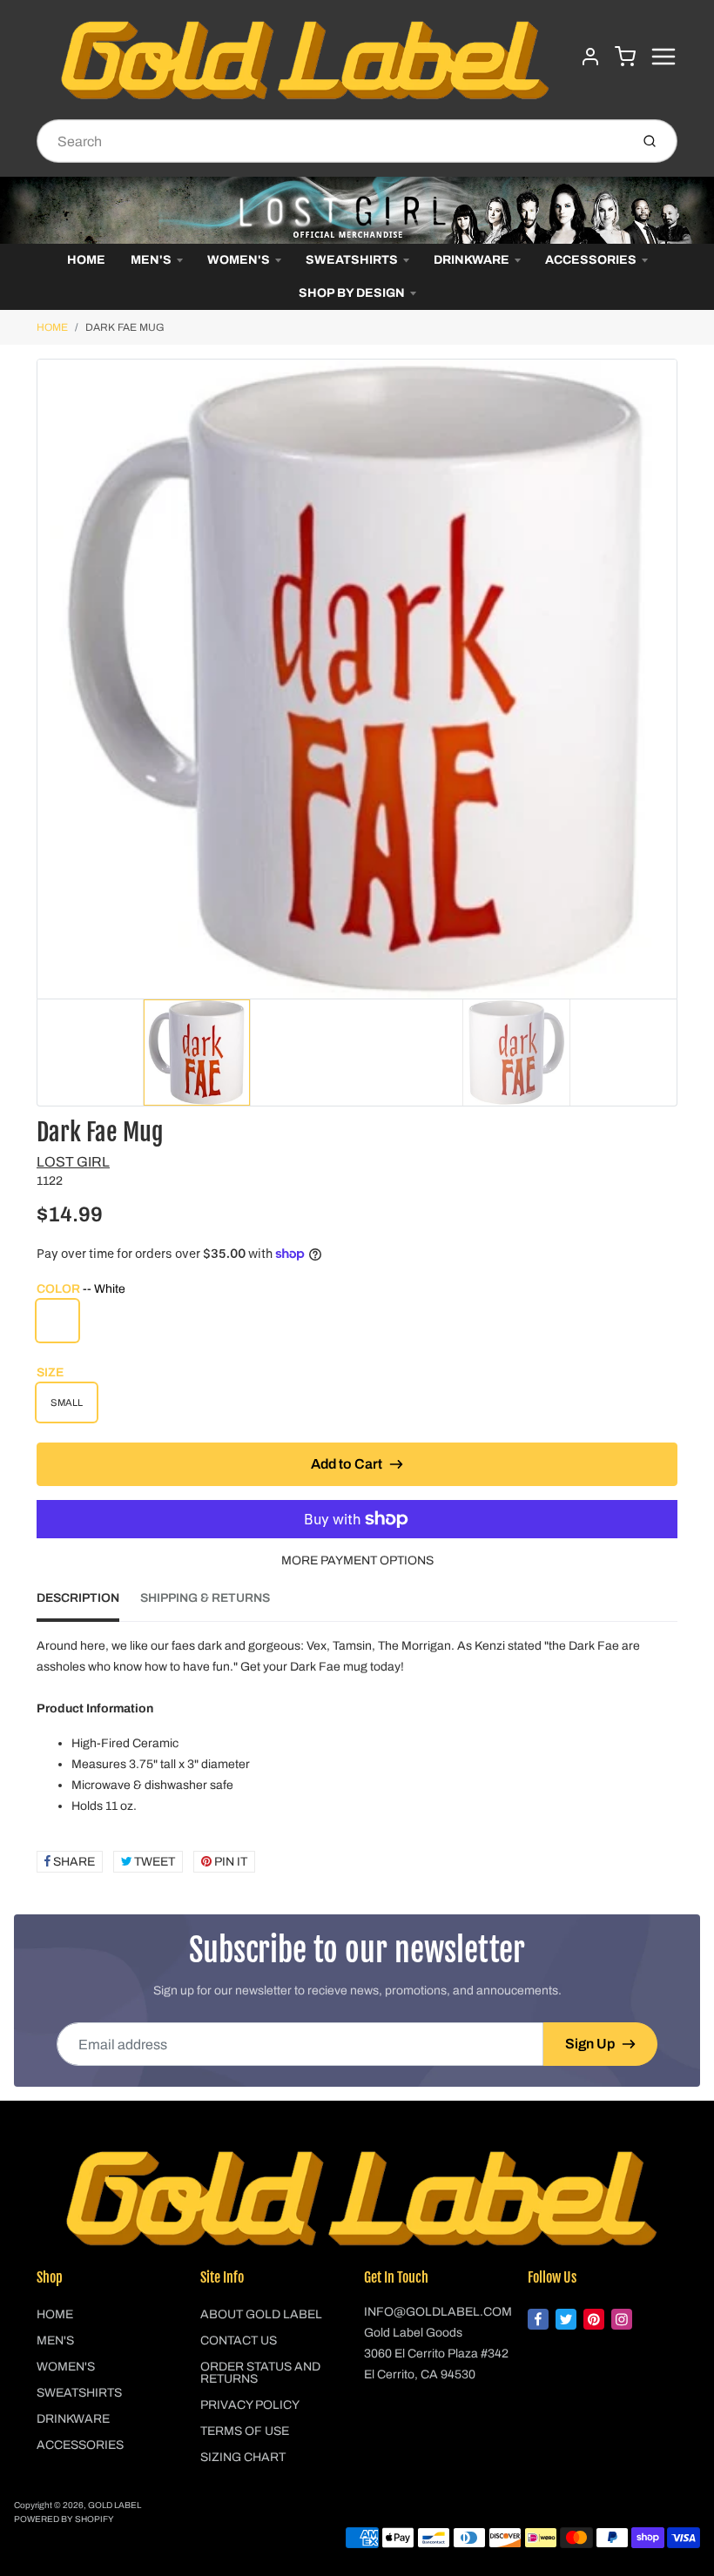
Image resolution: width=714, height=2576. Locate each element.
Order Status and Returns (260, 2373)
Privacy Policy (250, 2405)
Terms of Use (245, 2431)
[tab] (88, 1604)
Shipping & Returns (205, 1598)
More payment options (357, 1560)
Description (78, 1598)
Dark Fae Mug (125, 327)
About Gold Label (261, 2314)
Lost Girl (73, 1162)
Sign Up (590, 2044)
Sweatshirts (352, 260)
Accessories (591, 260)
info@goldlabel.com (438, 2312)
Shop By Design (352, 293)
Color (81, 1289)
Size (50, 1372)
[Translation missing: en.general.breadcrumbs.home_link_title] (357, 210)
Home (86, 260)
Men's (151, 260)
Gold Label (115, 2505)
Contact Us (239, 2341)
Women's (239, 260)
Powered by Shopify (64, 2519)
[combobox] (331, 141)
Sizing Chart (243, 2457)
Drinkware (472, 260)
